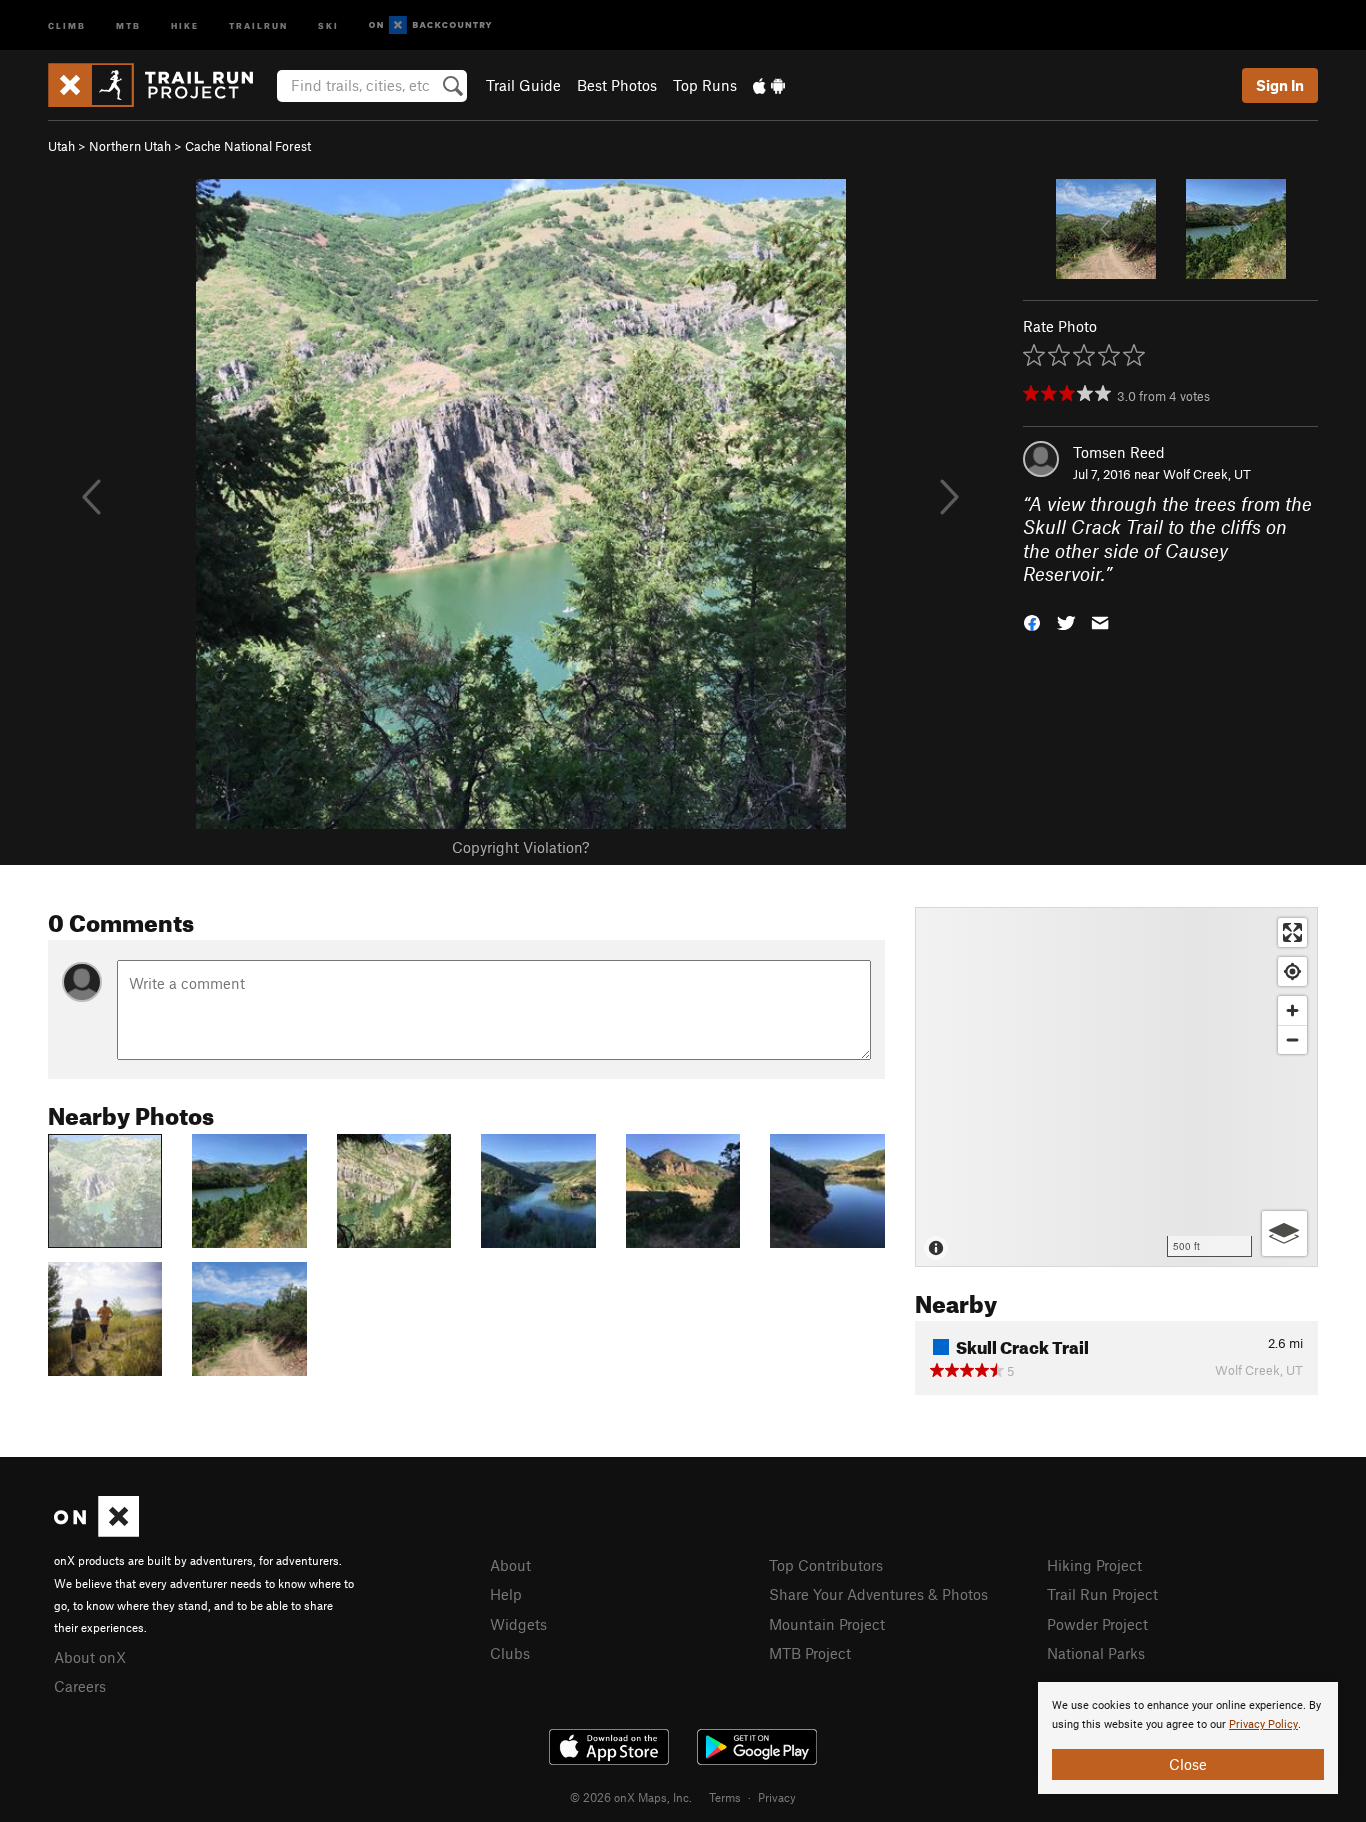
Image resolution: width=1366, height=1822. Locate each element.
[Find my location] (1292, 971)
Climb (67, 24)
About (510, 1565)
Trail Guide (523, 85)
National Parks (1096, 1653)
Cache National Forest (248, 146)
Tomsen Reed (1119, 452)
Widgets (518, 1624)
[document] (1188, 1738)
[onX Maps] (96, 1531)
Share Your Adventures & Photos (878, 1594)
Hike (185, 24)
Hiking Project (1094, 1565)
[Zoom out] (1292, 1039)
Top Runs (705, 85)
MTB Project (810, 1653)
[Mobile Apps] (769, 85)
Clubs (510, 1653)
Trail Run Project (1102, 1594)
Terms (725, 1797)
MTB (128, 24)
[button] (1032, 620)
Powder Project (1097, 1624)
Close (1188, 1764)
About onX (90, 1657)
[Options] (1284, 1233)
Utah (61, 146)
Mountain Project (827, 1624)
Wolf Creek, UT (1207, 474)
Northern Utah (130, 146)
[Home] (160, 85)
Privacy (777, 1797)
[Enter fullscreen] (1292, 932)
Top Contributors (826, 1565)
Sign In (1280, 85)
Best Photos (617, 85)
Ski (328, 24)
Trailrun (258, 24)
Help (506, 1594)
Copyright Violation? (520, 847)
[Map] (1116, 1087)
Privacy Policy (1263, 1724)
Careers (80, 1686)
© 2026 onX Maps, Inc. (631, 1797)
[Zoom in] (1292, 1010)
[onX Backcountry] (430, 25)
